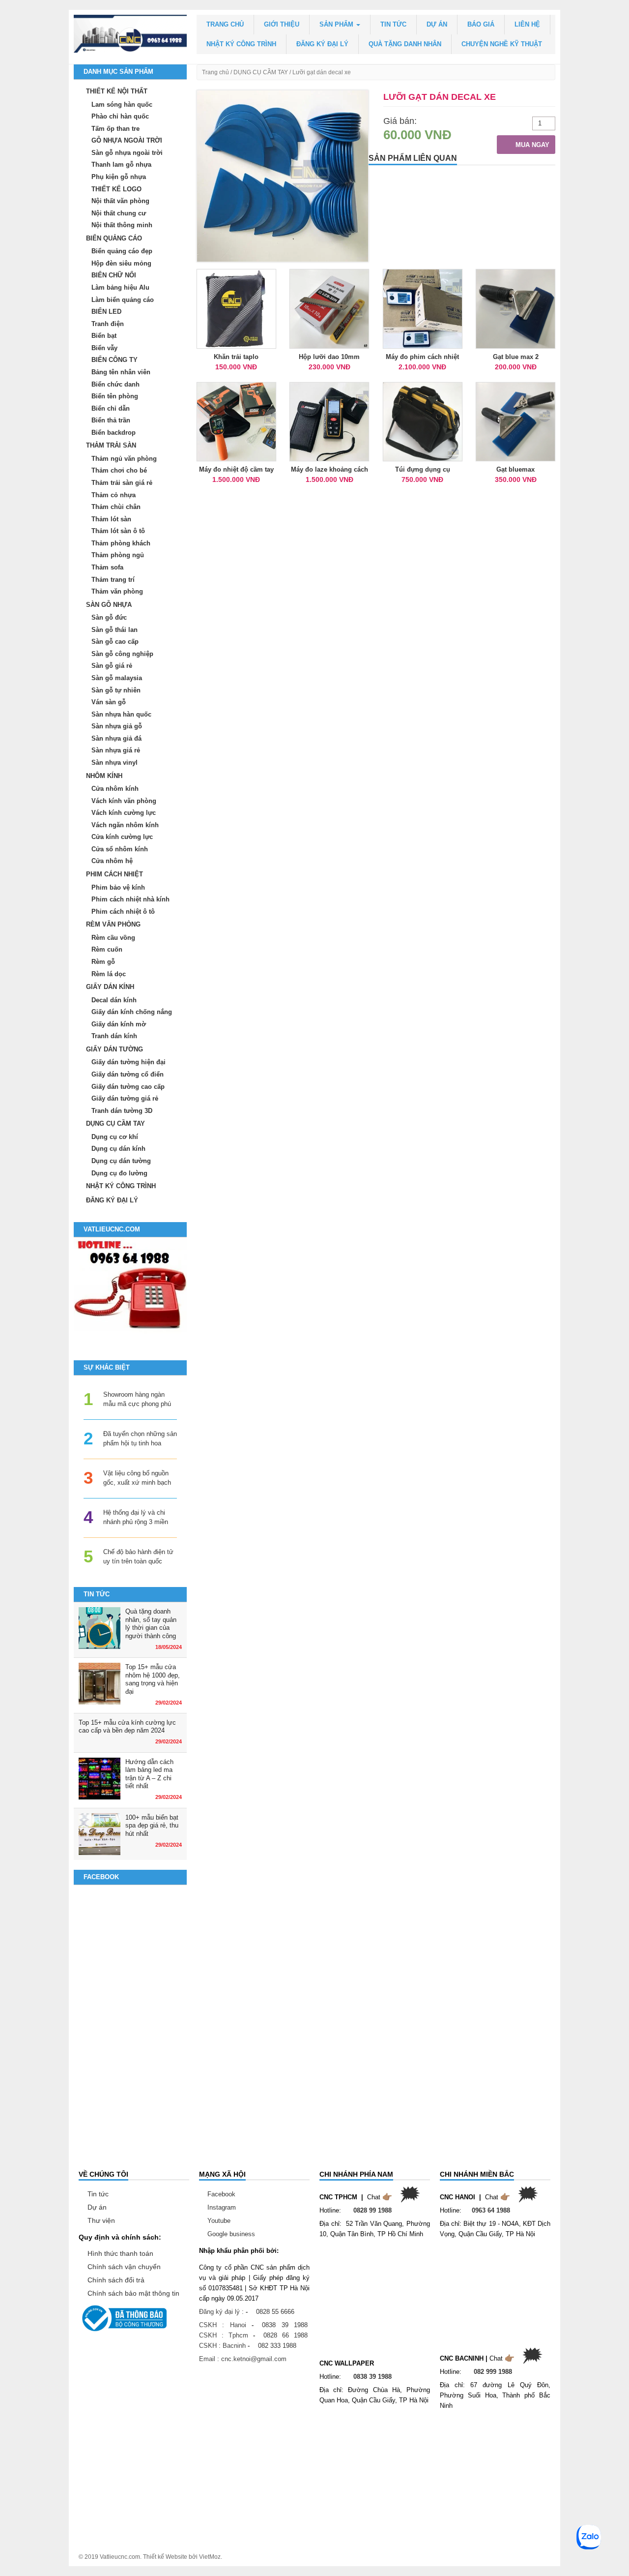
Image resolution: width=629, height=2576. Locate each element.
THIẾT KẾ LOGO (116, 189)
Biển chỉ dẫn (111, 408)
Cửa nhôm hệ (112, 861)
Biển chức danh (115, 384)
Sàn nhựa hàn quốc (121, 714)
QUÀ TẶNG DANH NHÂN (405, 44)
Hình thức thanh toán (120, 2253)
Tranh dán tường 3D (122, 1111)
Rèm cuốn (107, 949)
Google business (231, 2234)
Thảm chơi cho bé (119, 470)
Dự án (437, 24)
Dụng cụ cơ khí (115, 1137)
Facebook (221, 2194)
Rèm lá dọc (109, 974)
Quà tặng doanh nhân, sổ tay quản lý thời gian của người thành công (151, 1624)
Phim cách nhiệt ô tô (123, 912)
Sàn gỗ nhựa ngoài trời (127, 153)
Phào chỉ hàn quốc (120, 116)
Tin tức (393, 24)
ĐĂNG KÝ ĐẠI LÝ (322, 44)
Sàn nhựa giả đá (116, 738)
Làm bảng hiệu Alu (120, 287)
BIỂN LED (106, 312)
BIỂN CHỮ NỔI (114, 275)
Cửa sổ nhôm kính (120, 849)
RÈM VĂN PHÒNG (113, 924)
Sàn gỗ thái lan (114, 630)
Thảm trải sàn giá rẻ (122, 483)
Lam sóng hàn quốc (122, 105)
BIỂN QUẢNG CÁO (114, 238)
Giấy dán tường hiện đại (129, 1062)
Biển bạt (104, 336)
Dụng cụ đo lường (119, 1173)
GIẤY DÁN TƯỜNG (114, 1049)
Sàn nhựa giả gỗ (117, 726)
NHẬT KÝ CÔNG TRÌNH (241, 44)
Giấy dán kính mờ (119, 1024)
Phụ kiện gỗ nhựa (119, 177)
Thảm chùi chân (116, 507)
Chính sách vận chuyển (124, 2267)
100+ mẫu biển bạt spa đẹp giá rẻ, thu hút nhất (152, 1826)
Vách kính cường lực (124, 813)
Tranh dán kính (114, 1036)
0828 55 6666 (275, 2312)
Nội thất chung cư (119, 213)
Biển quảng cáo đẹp (122, 251)
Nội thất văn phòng (120, 201)
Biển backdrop (114, 433)
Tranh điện (108, 324)
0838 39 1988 (285, 2325)
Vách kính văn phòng (124, 801)
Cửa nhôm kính (115, 789)
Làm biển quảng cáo (123, 300)
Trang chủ (225, 24)
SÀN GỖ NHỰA (109, 605)
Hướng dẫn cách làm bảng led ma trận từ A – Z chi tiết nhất (149, 1774)
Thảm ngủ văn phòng (124, 459)
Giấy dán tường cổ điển (128, 1074)
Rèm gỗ (103, 962)
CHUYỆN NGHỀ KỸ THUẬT (502, 44)
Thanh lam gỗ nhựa (121, 165)
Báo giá (481, 24)
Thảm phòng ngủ (118, 555)
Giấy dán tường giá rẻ (125, 1098)
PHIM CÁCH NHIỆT (114, 874)
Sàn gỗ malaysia (117, 678)
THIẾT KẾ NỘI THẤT (117, 91)
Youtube (219, 2221)
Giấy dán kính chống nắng (132, 1012)
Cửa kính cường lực (122, 837)
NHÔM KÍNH (104, 776)
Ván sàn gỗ (109, 702)
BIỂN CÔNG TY (114, 360)
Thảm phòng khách (121, 543)
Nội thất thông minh (122, 225)
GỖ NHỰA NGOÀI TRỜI (127, 140)
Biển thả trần (111, 420)
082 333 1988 (277, 2346)
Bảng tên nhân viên (121, 372)
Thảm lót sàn (111, 519)
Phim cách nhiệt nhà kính (130, 899)
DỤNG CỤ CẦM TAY (261, 72)
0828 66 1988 (286, 2335)
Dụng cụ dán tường (121, 1161)
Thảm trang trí (113, 580)
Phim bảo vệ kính (118, 887)
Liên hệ (527, 24)
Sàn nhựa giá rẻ (116, 750)
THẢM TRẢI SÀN (111, 445)
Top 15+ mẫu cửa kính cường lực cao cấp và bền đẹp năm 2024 (127, 1727)
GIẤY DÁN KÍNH (110, 987)
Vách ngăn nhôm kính (125, 825)
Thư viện (101, 2220)
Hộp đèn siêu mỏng (121, 263)
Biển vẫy (104, 348)
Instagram (222, 2207)
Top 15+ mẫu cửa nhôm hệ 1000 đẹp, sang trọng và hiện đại (153, 1679)
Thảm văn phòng (117, 591)
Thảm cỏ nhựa (114, 495)
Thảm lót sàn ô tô (118, 531)
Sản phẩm (337, 24)
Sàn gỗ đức (109, 617)
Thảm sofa (107, 567)
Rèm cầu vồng (113, 938)
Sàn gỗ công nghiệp (122, 654)
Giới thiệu (282, 24)
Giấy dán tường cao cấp (128, 1087)
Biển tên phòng (115, 396)
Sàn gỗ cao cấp (115, 642)
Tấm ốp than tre (115, 129)
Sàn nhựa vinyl (114, 763)
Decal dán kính (114, 1000)
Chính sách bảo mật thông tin (133, 2293)
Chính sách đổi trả (116, 2280)
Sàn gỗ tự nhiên (116, 690)
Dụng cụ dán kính (118, 1149)
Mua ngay (531, 145)
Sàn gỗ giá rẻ (112, 666)
